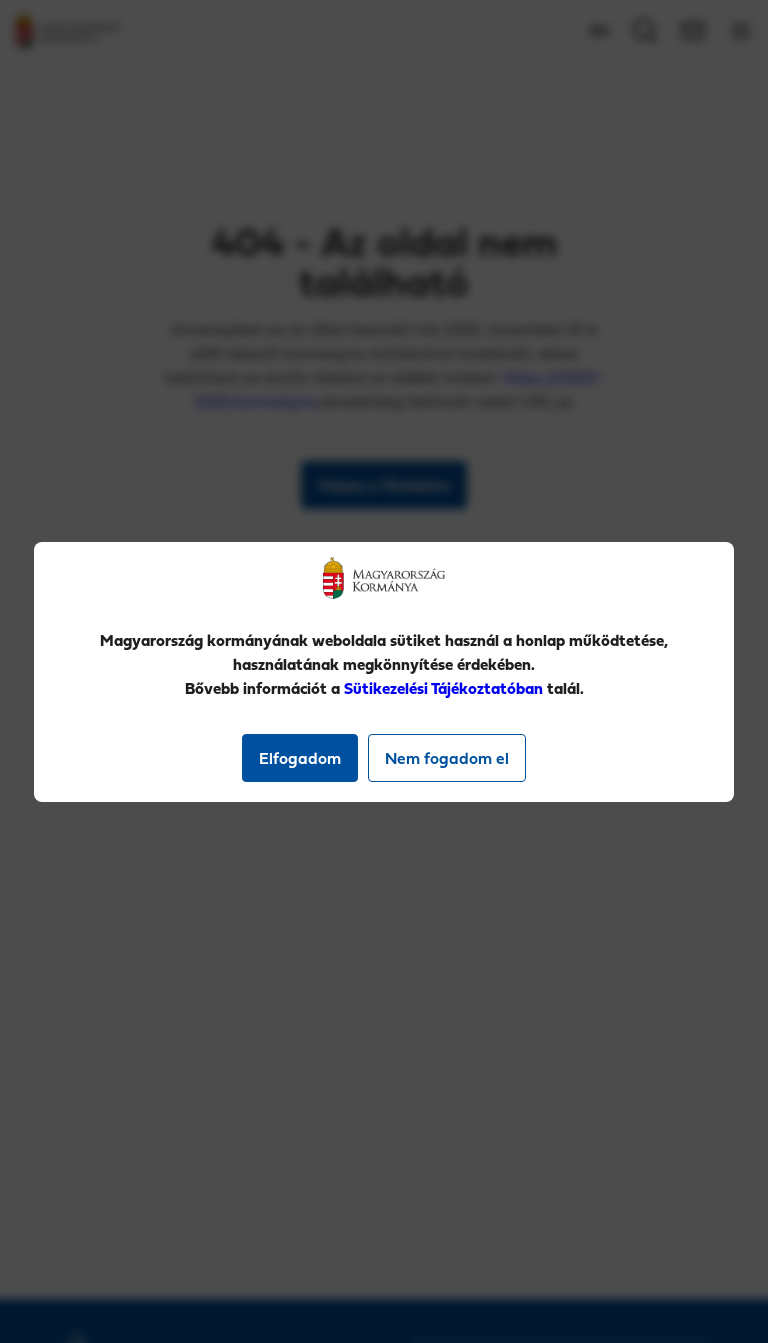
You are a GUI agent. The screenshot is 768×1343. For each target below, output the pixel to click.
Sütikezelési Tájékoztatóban (443, 688)
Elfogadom (300, 758)
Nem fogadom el (447, 758)
